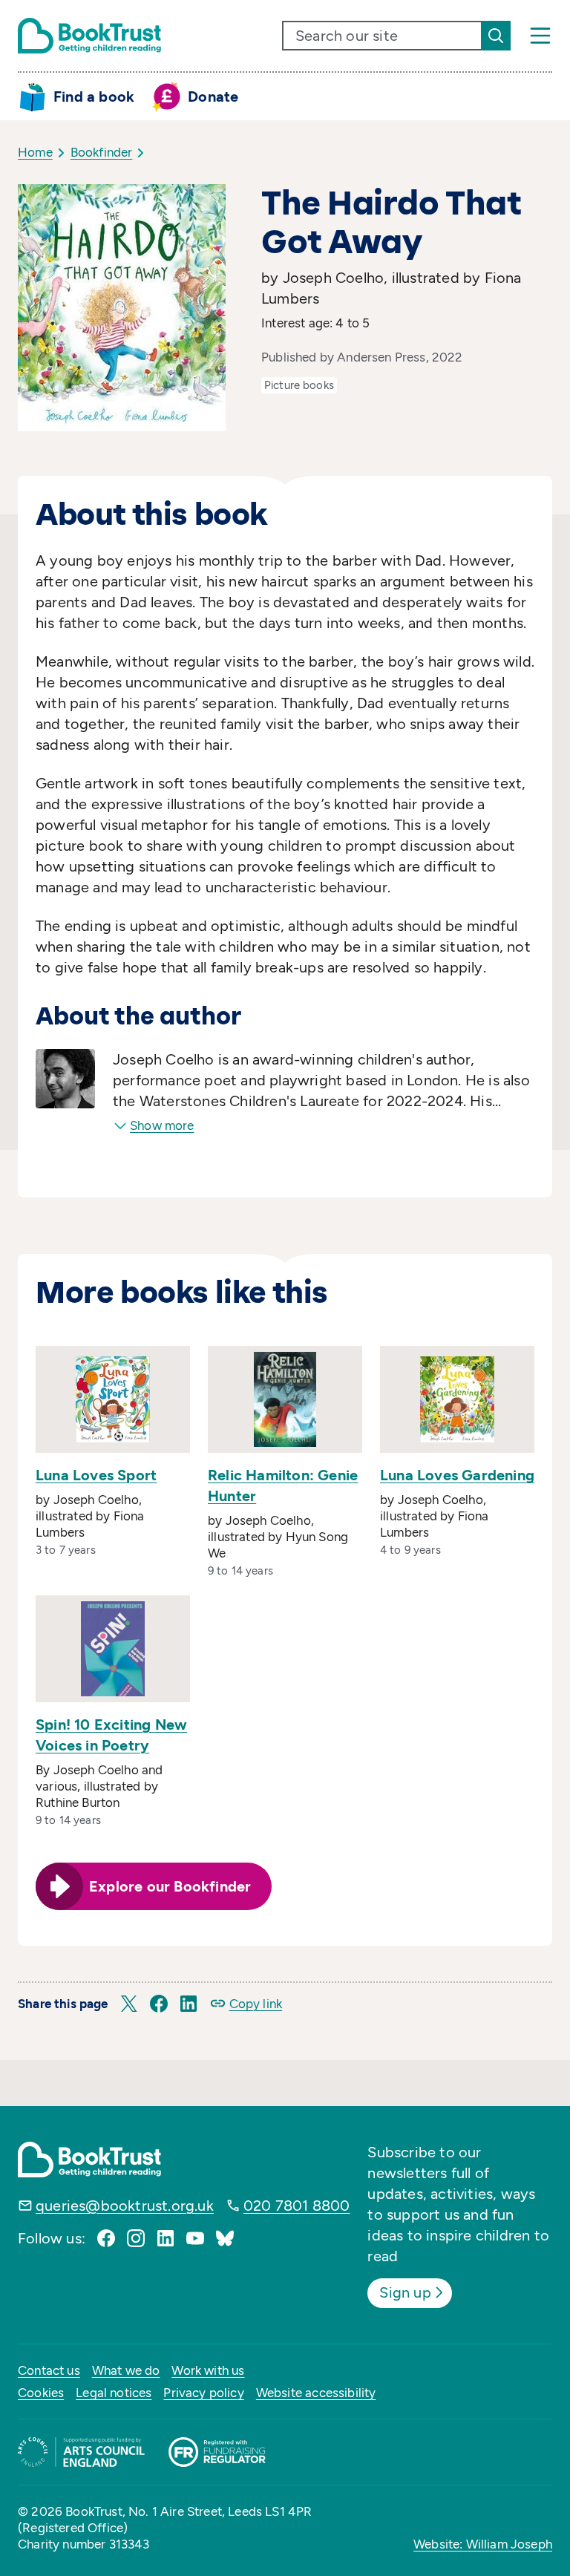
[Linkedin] (166, 2238)
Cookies (41, 2393)
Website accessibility (316, 2393)
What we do (126, 2370)
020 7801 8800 (297, 2206)
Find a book (94, 97)
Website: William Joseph (483, 2544)
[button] (129, 2004)
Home (35, 152)
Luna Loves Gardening (457, 1475)
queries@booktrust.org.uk (125, 2206)
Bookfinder (102, 152)
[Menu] (540, 36)
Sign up (405, 2292)
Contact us (49, 2370)
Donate (213, 97)
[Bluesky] (225, 2238)
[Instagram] (136, 2238)
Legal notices (114, 2393)
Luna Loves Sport (96, 1475)
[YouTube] (195, 2238)
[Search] (496, 36)
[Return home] (89, 36)
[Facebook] (106, 2238)
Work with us (208, 2370)
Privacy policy (203, 2393)
